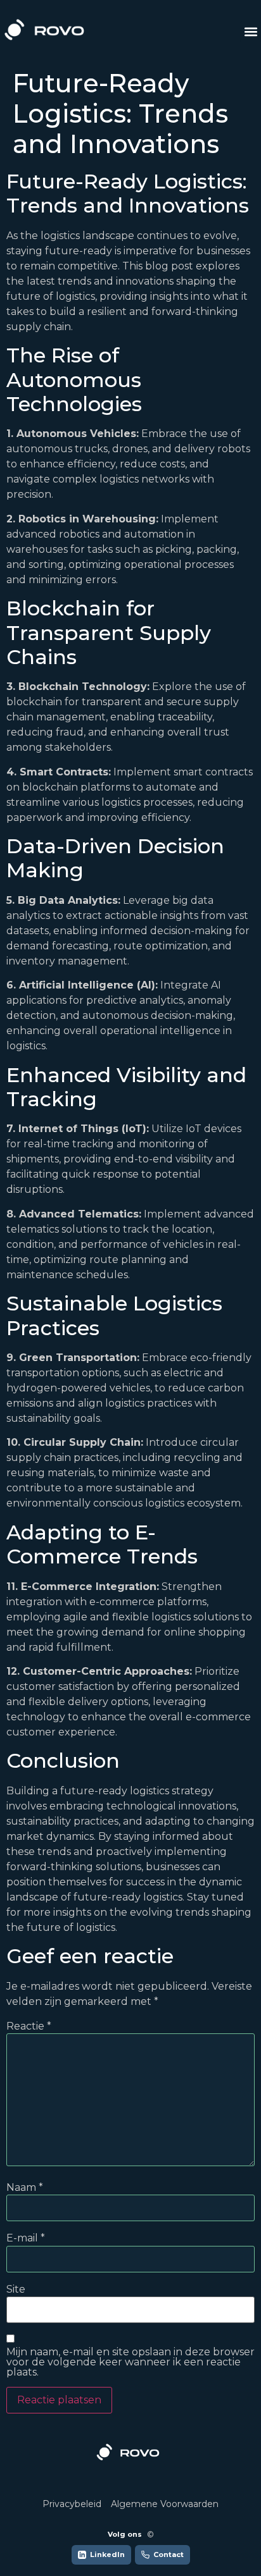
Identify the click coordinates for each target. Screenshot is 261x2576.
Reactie (29, 2026)
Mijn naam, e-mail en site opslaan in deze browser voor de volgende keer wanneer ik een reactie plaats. (130, 2362)
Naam (25, 2188)
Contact (169, 2554)
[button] (251, 32)
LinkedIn (107, 2554)
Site (16, 2289)
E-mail (26, 2238)
